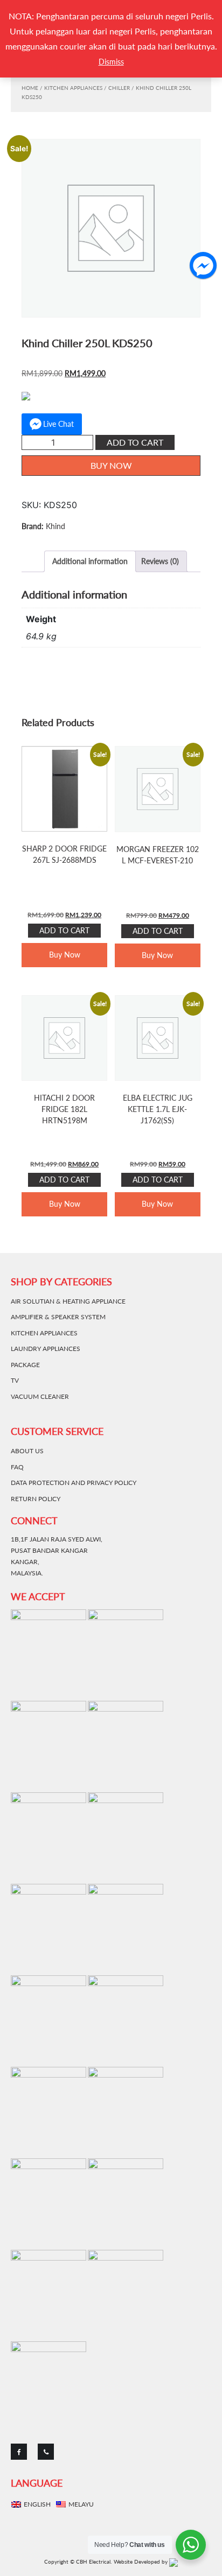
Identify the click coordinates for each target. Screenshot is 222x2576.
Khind (55, 526)
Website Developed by (141, 2561)
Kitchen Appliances (73, 88)
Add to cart (135, 442)
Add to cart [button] (64, 930)
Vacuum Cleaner (40, 1396)
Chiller (119, 88)
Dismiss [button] (111, 62)
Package (25, 1365)
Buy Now (111, 465)
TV (15, 1380)
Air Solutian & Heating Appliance (68, 1301)
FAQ (17, 1467)
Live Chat (58, 424)
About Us (27, 1451)
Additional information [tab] (90, 561)
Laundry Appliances (46, 1349)
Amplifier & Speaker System (58, 1317)
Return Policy (36, 1499)
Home (30, 88)
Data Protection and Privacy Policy (74, 1483)
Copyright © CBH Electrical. (78, 2561)
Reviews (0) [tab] (160, 561)
